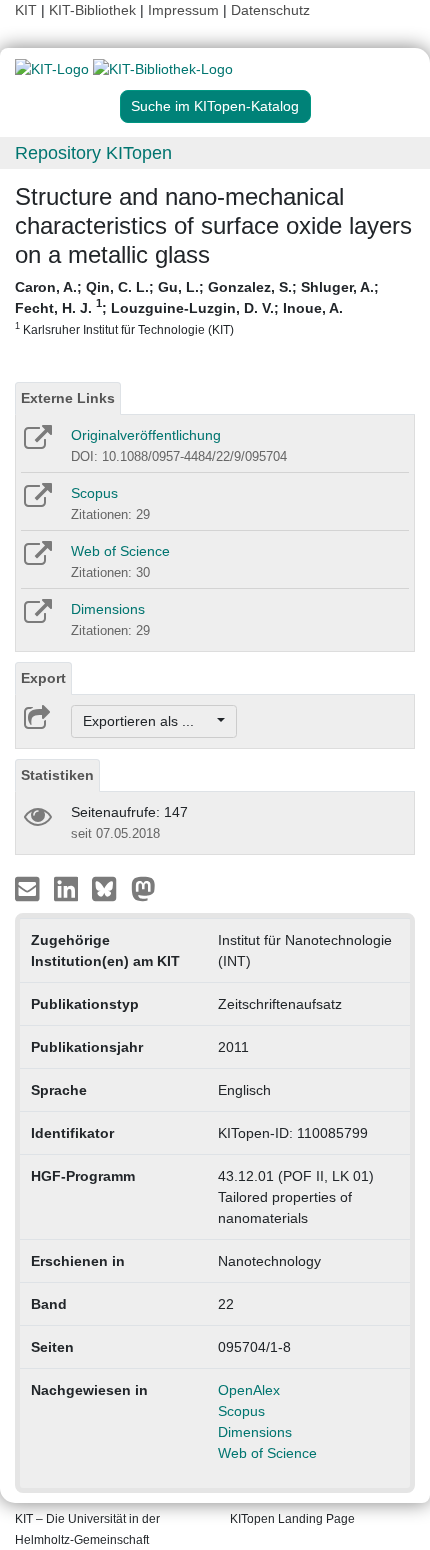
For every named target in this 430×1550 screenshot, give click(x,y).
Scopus (94, 493)
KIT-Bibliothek (94, 10)
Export (43, 678)
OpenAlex (249, 1390)
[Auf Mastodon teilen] (143, 888)
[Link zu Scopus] (36, 502)
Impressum (183, 10)
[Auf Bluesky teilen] (109, 888)
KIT (26, 10)
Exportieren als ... (148, 721)
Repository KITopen (93, 153)
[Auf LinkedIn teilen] (68, 888)
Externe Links (68, 398)
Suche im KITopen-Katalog (215, 106)
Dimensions (108, 609)
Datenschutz (270, 10)
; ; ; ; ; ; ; (197, 307)
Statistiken (57, 775)
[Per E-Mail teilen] (29, 888)
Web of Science (120, 551)
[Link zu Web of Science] (36, 560)
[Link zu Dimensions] (36, 618)
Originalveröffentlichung (146, 435)
